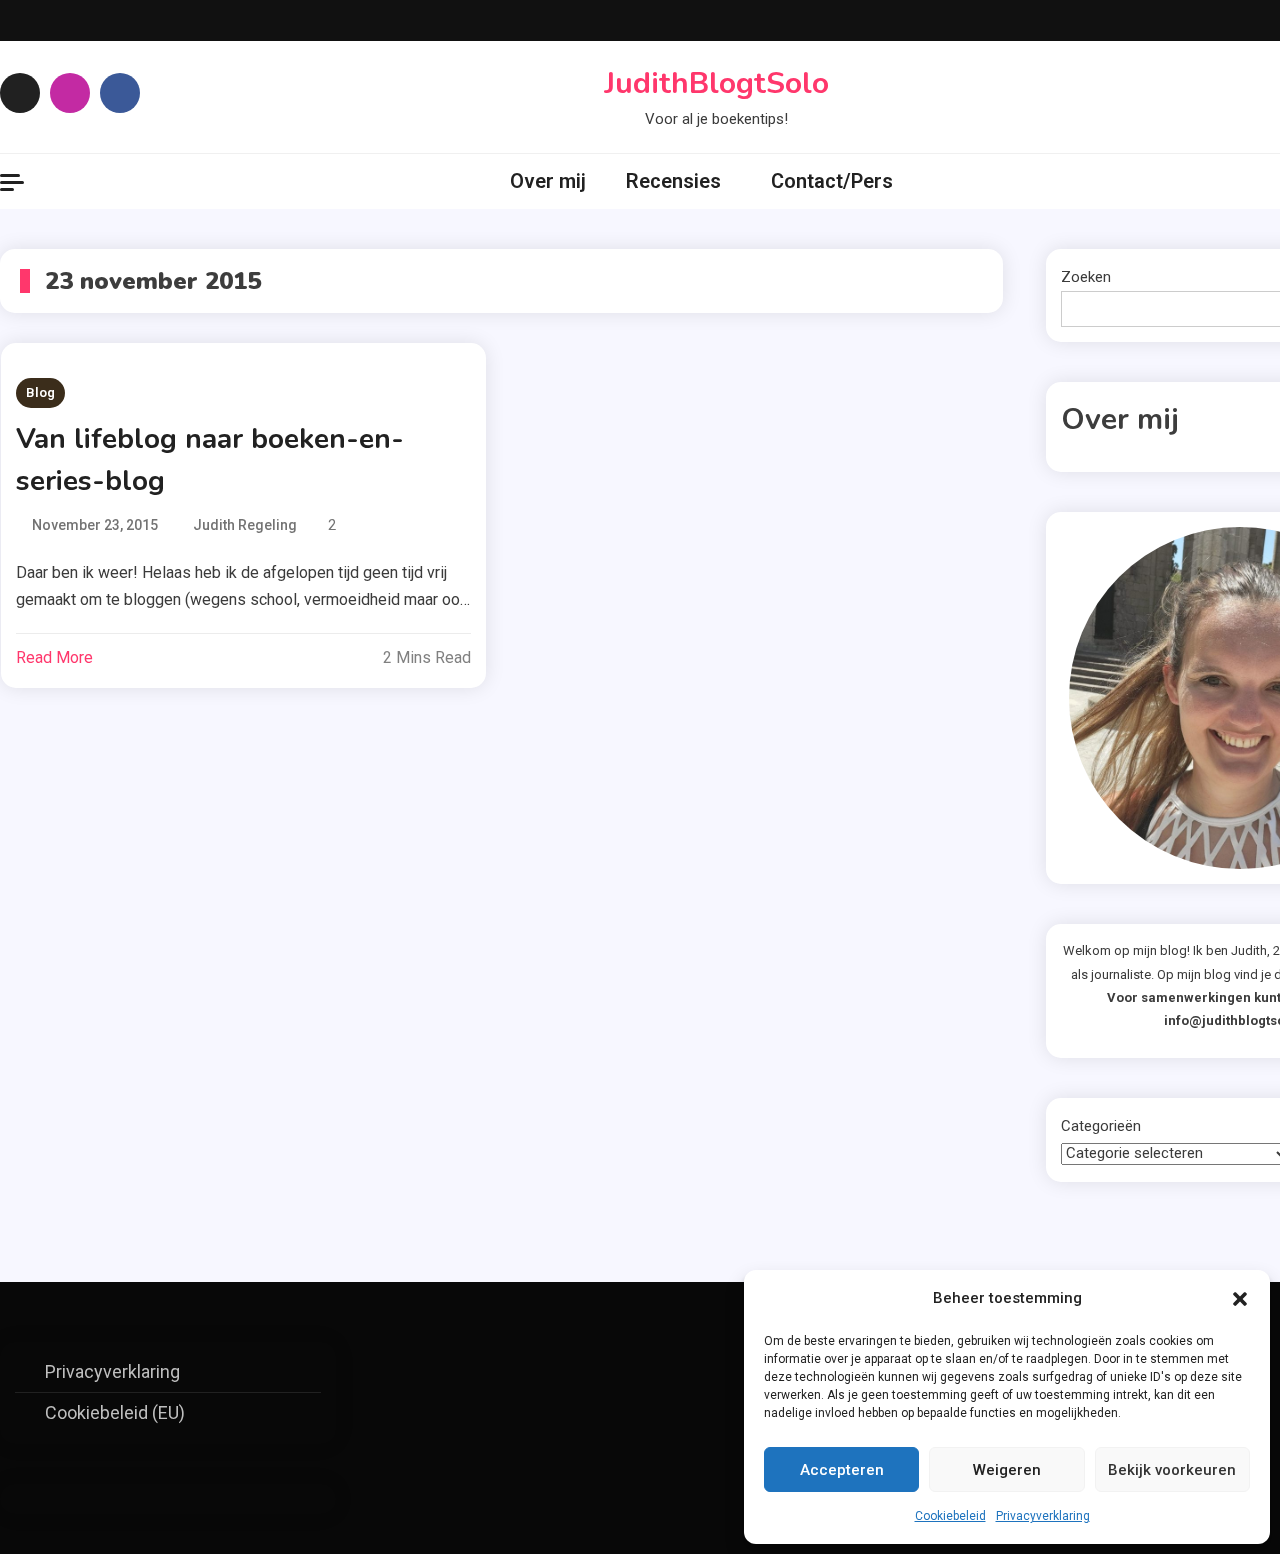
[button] (1240, 1299)
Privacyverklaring (1043, 1516)
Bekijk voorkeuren (1172, 1470)
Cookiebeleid (950, 1516)
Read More (54, 657)
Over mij (548, 181)
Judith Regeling (245, 525)
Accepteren (842, 1470)
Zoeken (1086, 277)
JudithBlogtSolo (716, 83)
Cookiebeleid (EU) (115, 1412)
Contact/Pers (832, 181)
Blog (40, 392)
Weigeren (1007, 1470)
